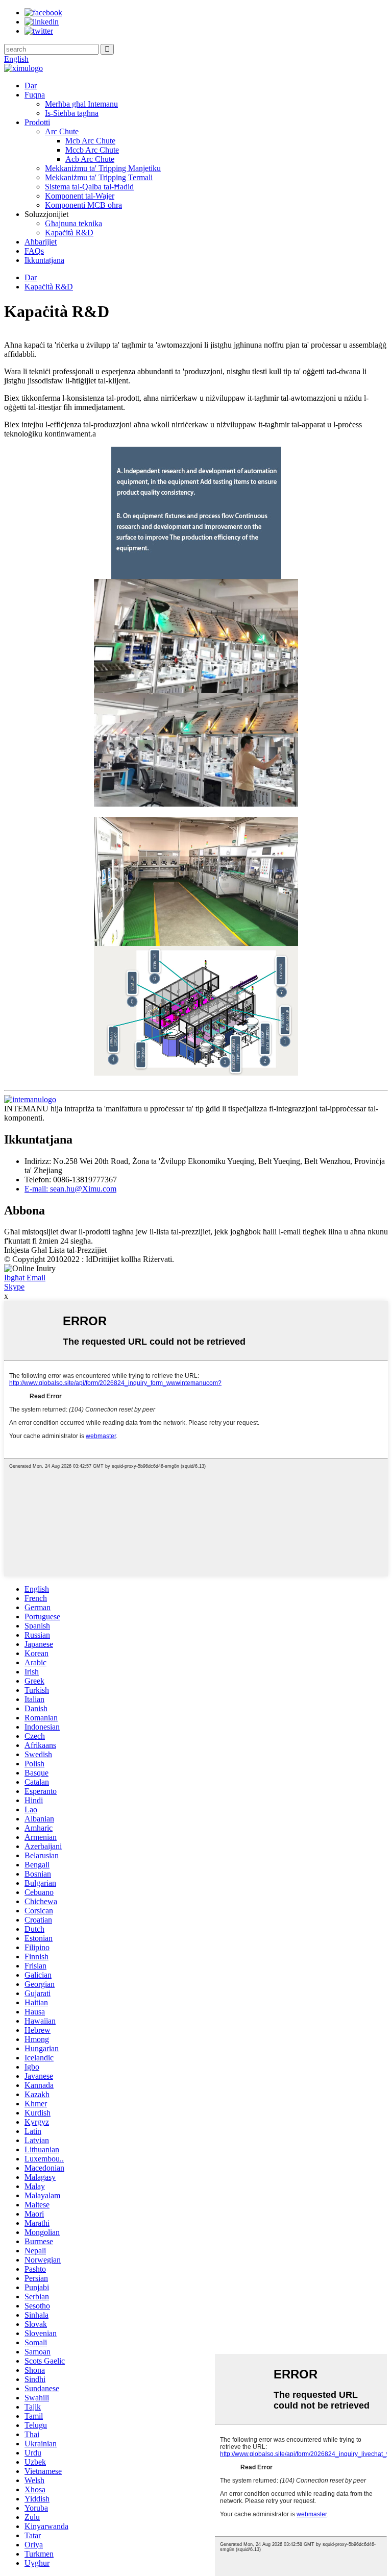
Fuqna (35, 95)
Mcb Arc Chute (90, 141)
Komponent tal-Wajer (80, 196)
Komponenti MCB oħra (83, 205)
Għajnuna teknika (73, 223)
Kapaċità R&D (69, 233)
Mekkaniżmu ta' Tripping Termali (99, 177)
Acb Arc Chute (90, 159)
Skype (14, 1287)
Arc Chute (62, 131)
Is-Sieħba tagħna (72, 113)
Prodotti (37, 122)
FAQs (34, 251)
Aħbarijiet (41, 242)
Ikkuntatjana (44, 260)
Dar (31, 86)
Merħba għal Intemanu (81, 104)
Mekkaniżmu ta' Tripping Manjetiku (103, 168)
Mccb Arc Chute (92, 150)
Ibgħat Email (25, 1278)
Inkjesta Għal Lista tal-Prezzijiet (55, 1250)
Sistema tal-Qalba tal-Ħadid (89, 187)
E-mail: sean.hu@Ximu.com (70, 1189)
